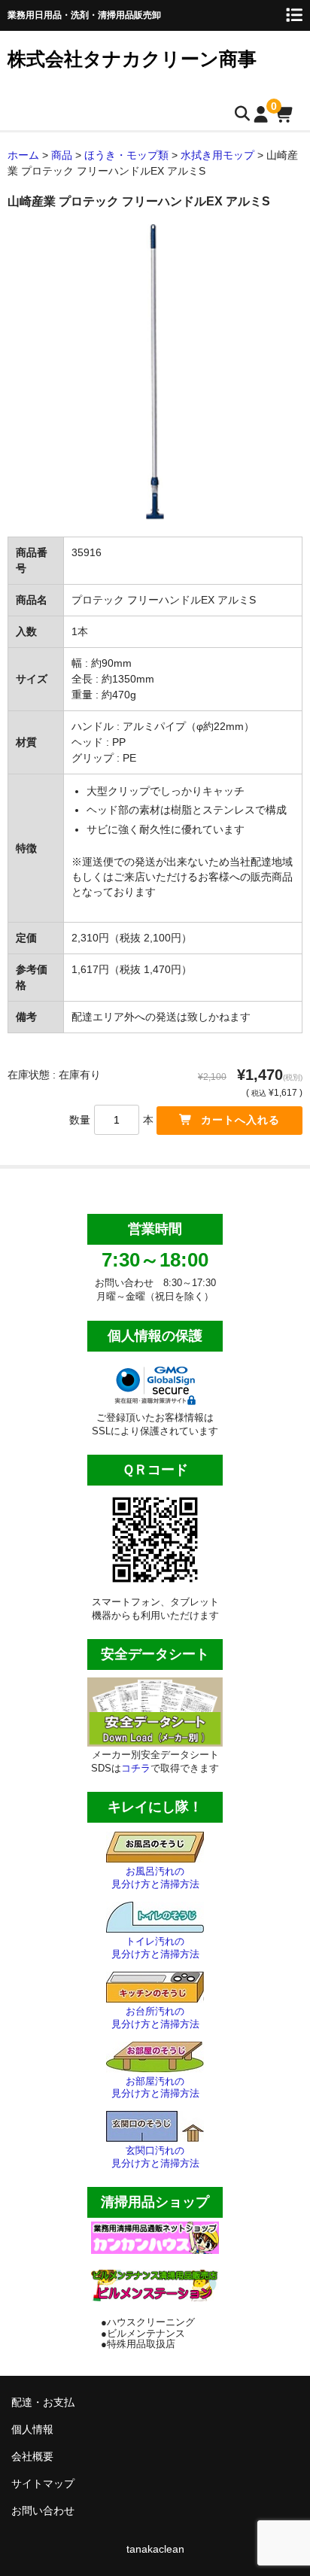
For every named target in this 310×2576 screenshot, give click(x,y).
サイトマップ (43, 2483)
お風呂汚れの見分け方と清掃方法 (155, 1878)
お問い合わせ (43, 2511)
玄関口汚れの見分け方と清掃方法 (155, 2157)
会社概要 (32, 2456)
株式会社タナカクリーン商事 (132, 59)
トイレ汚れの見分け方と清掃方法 (155, 1948)
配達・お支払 (43, 2402)
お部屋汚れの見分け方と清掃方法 (155, 2088)
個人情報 (32, 2429)
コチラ (136, 1768)
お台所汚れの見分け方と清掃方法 (155, 2018)
